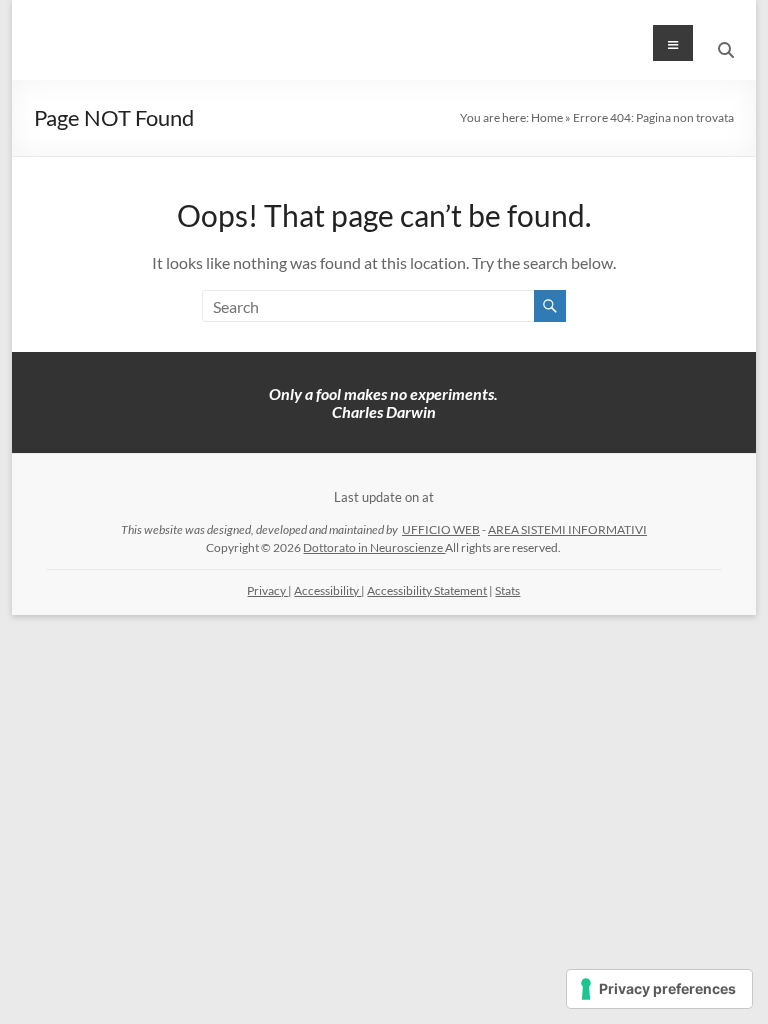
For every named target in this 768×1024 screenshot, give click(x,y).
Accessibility (327, 590)
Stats (507, 590)
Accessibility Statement (427, 590)
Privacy (267, 590)
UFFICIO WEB (441, 529)
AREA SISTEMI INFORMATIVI (567, 529)
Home (547, 117)
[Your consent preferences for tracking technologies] (659, 989)
